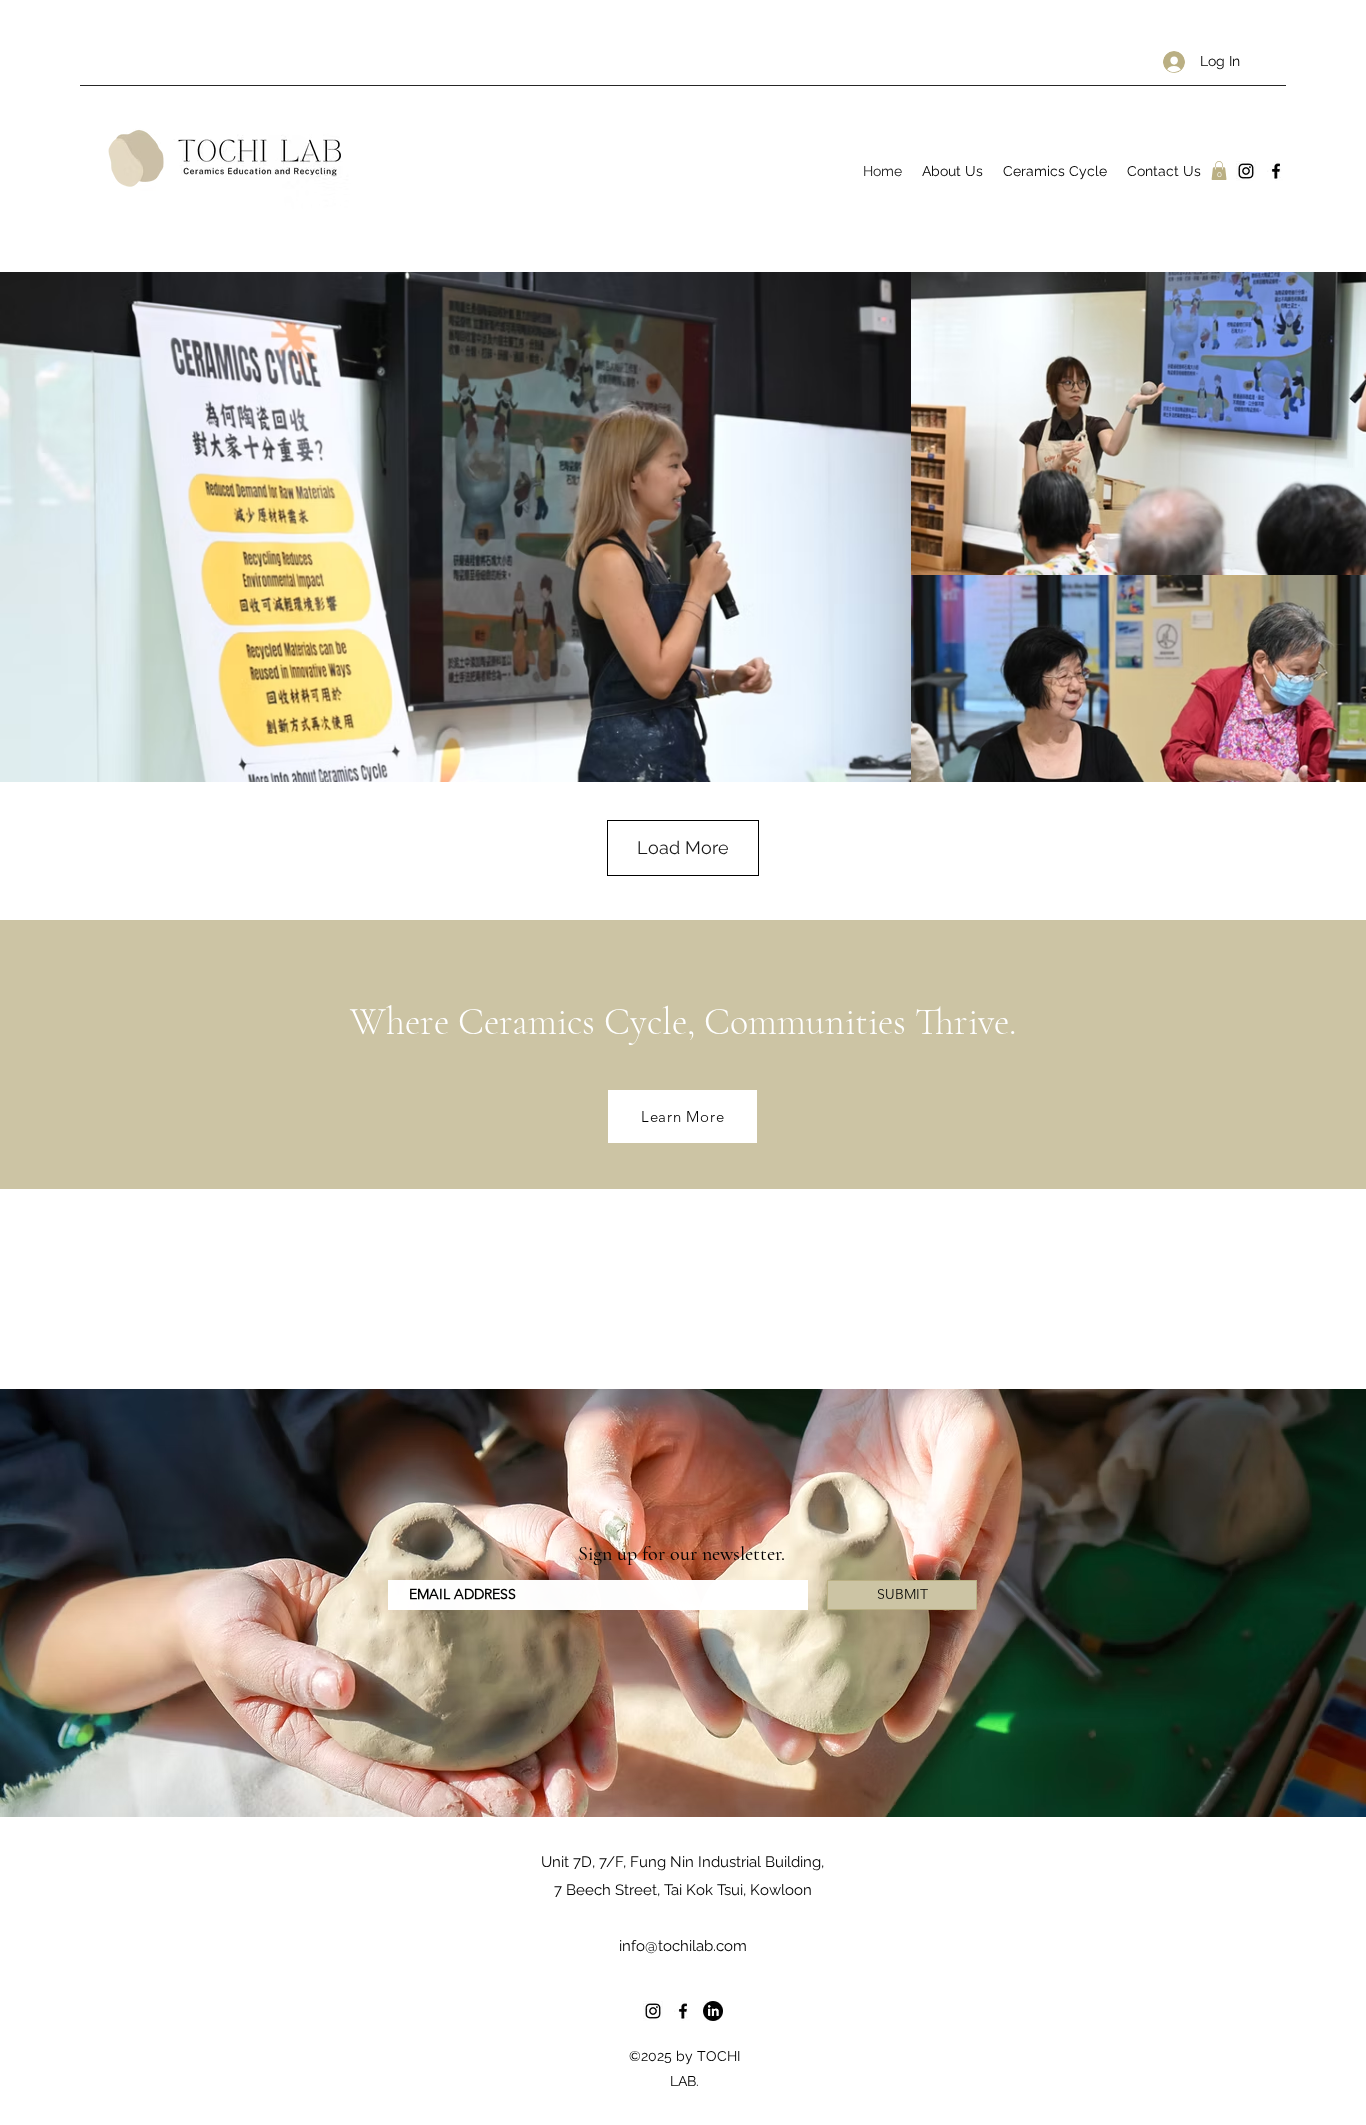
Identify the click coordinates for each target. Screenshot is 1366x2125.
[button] (1219, 170)
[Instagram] (1246, 171)
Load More (683, 847)
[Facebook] (1276, 171)
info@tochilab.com (683, 1946)
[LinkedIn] (713, 2011)
